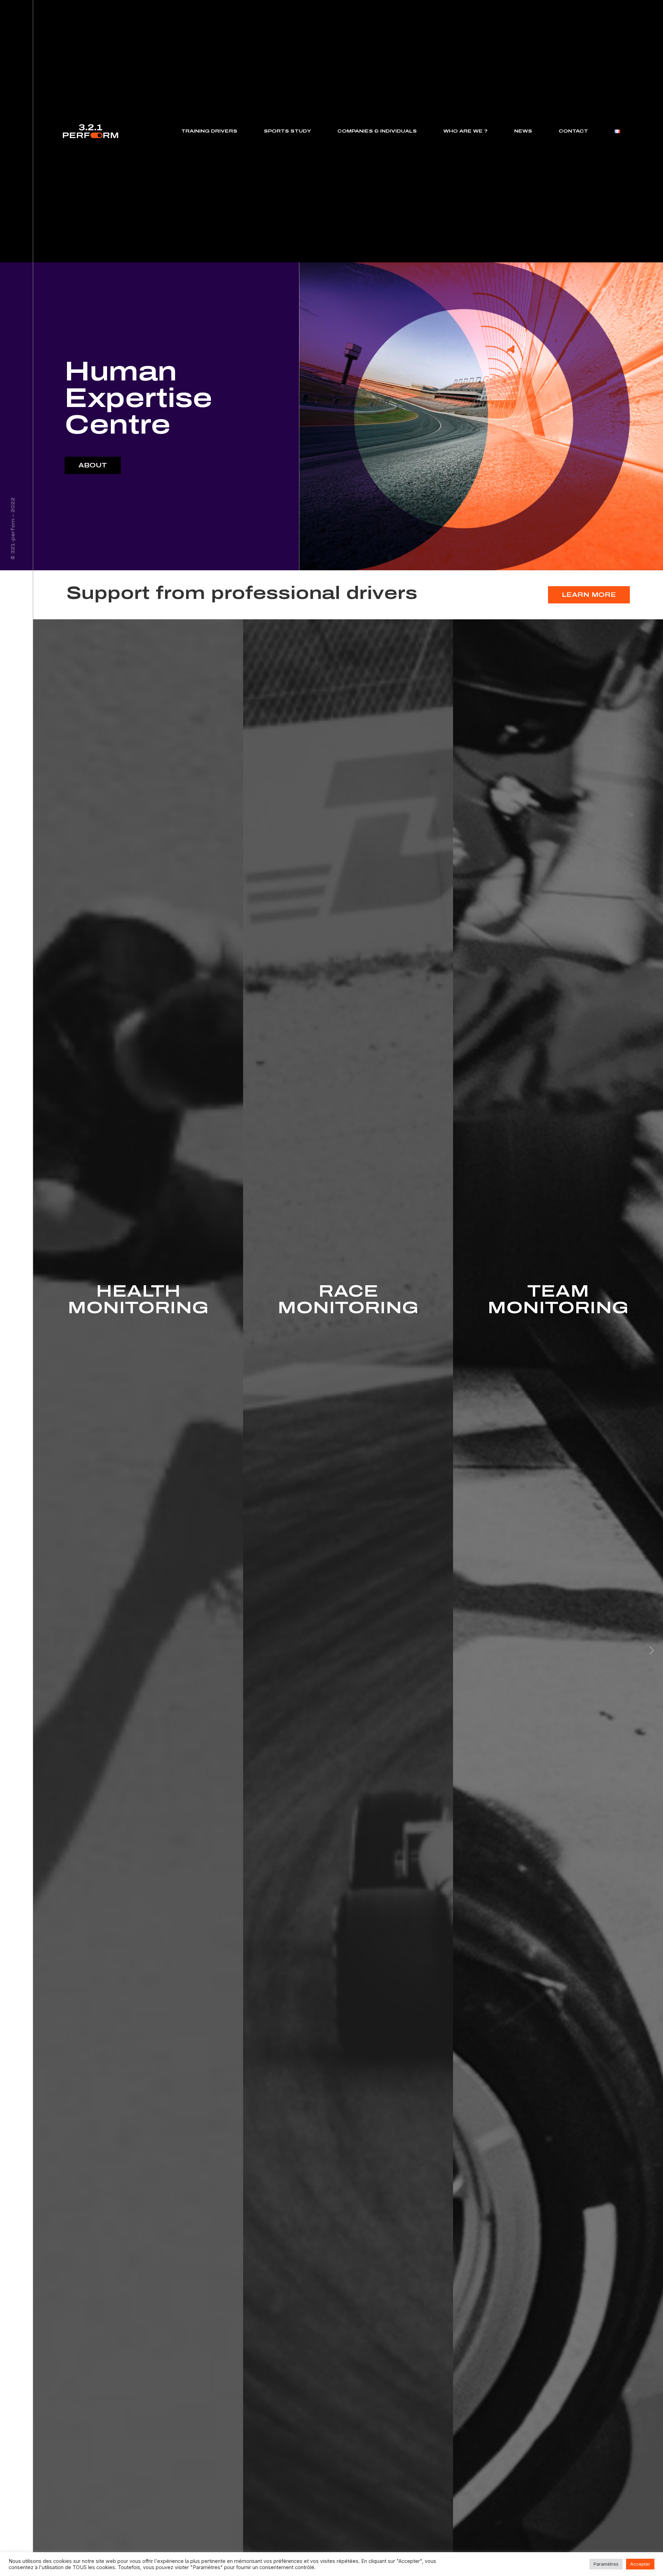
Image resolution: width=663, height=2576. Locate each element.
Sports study (287, 131)
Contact (573, 131)
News (523, 131)
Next (642, 1650)
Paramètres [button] (606, 2564)
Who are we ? (465, 131)
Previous (40, 1650)
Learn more (589, 595)
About (93, 465)
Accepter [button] (640, 2564)
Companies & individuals (377, 131)
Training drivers (209, 131)
